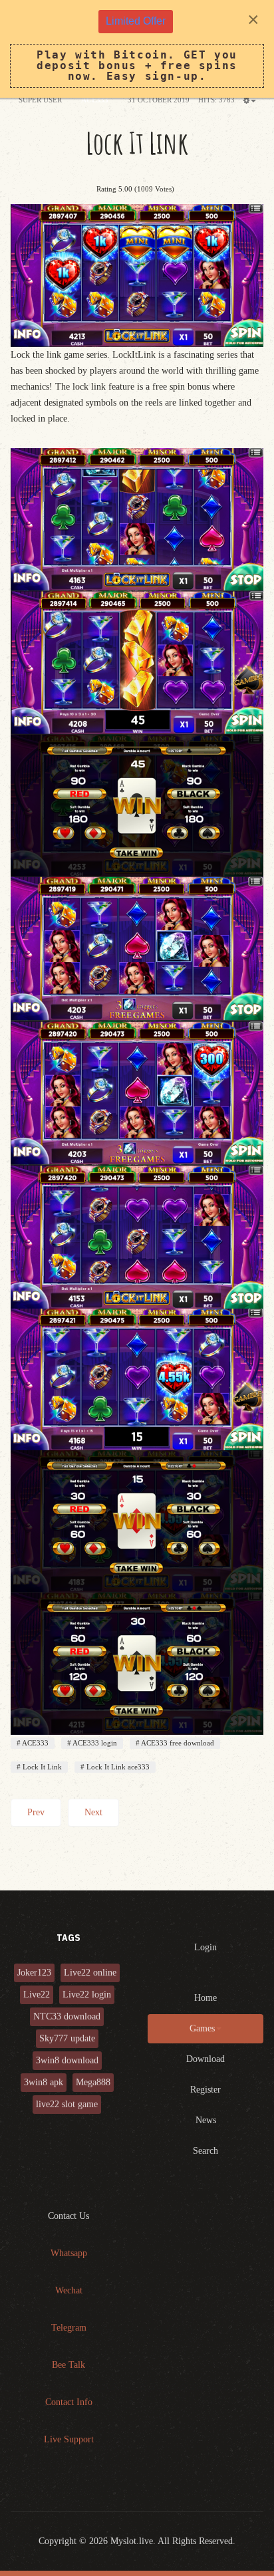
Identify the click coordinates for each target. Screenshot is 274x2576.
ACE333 (35, 1743)
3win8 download (67, 2060)
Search (205, 2151)
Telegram (69, 2328)
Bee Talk (68, 2365)
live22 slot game (67, 2104)
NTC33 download (67, 2016)
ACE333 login (94, 1743)
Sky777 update (67, 2038)
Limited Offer (136, 21)
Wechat (69, 2290)
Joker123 (34, 1973)
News (206, 2120)
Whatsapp (69, 2253)
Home (205, 1998)
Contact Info (69, 2402)
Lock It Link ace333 (117, 1767)
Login (205, 1947)
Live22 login (87, 1995)
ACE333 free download (177, 1743)
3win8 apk (44, 2082)
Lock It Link (137, 143)
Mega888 (93, 2082)
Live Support (69, 2439)
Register (205, 2090)
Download (205, 2059)
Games (202, 2028)
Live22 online (90, 1973)
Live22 (37, 1995)
